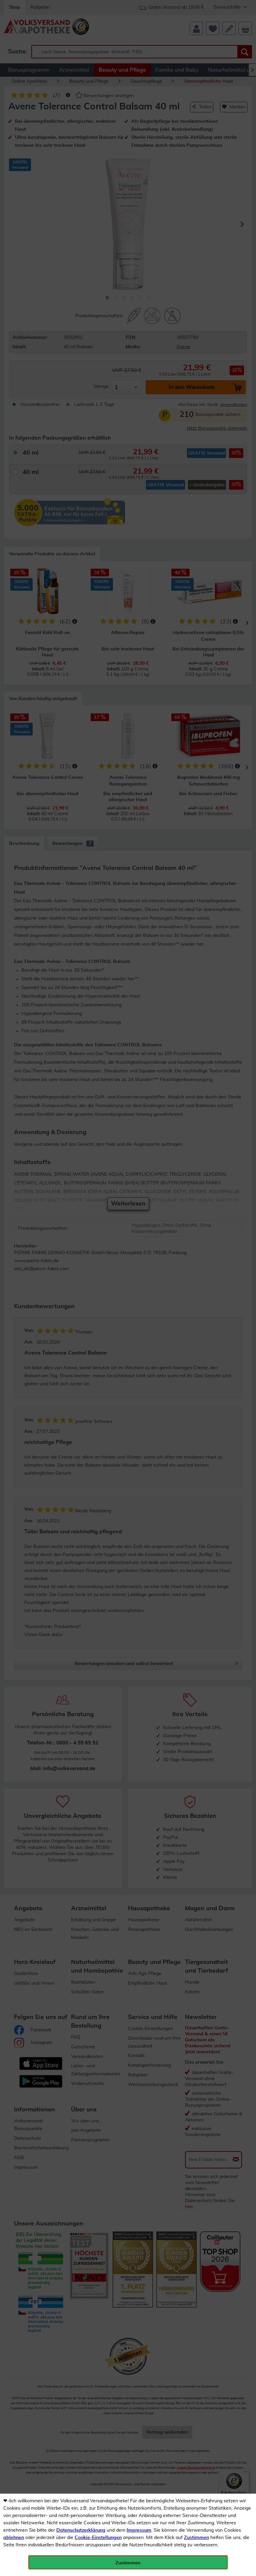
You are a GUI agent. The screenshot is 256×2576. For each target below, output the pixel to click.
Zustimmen (196, 2538)
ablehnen (14, 2538)
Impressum (139, 2530)
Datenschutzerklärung (81, 2530)
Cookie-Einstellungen (98, 2538)
